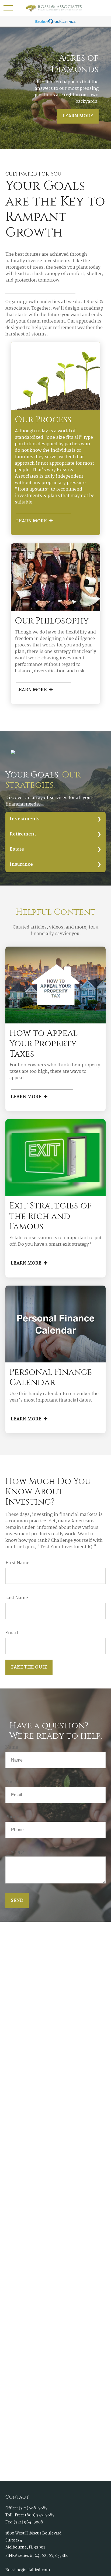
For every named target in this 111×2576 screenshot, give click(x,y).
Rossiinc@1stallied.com (28, 2570)
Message (15, 1852)
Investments (25, 819)
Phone (12, 1817)
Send (17, 1901)
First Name (17, 1563)
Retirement (23, 834)
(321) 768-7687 (33, 2508)
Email (12, 1633)
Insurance (21, 864)
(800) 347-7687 (40, 2515)
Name (12, 1747)
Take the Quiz (29, 1667)
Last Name (17, 1598)
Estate (17, 849)
